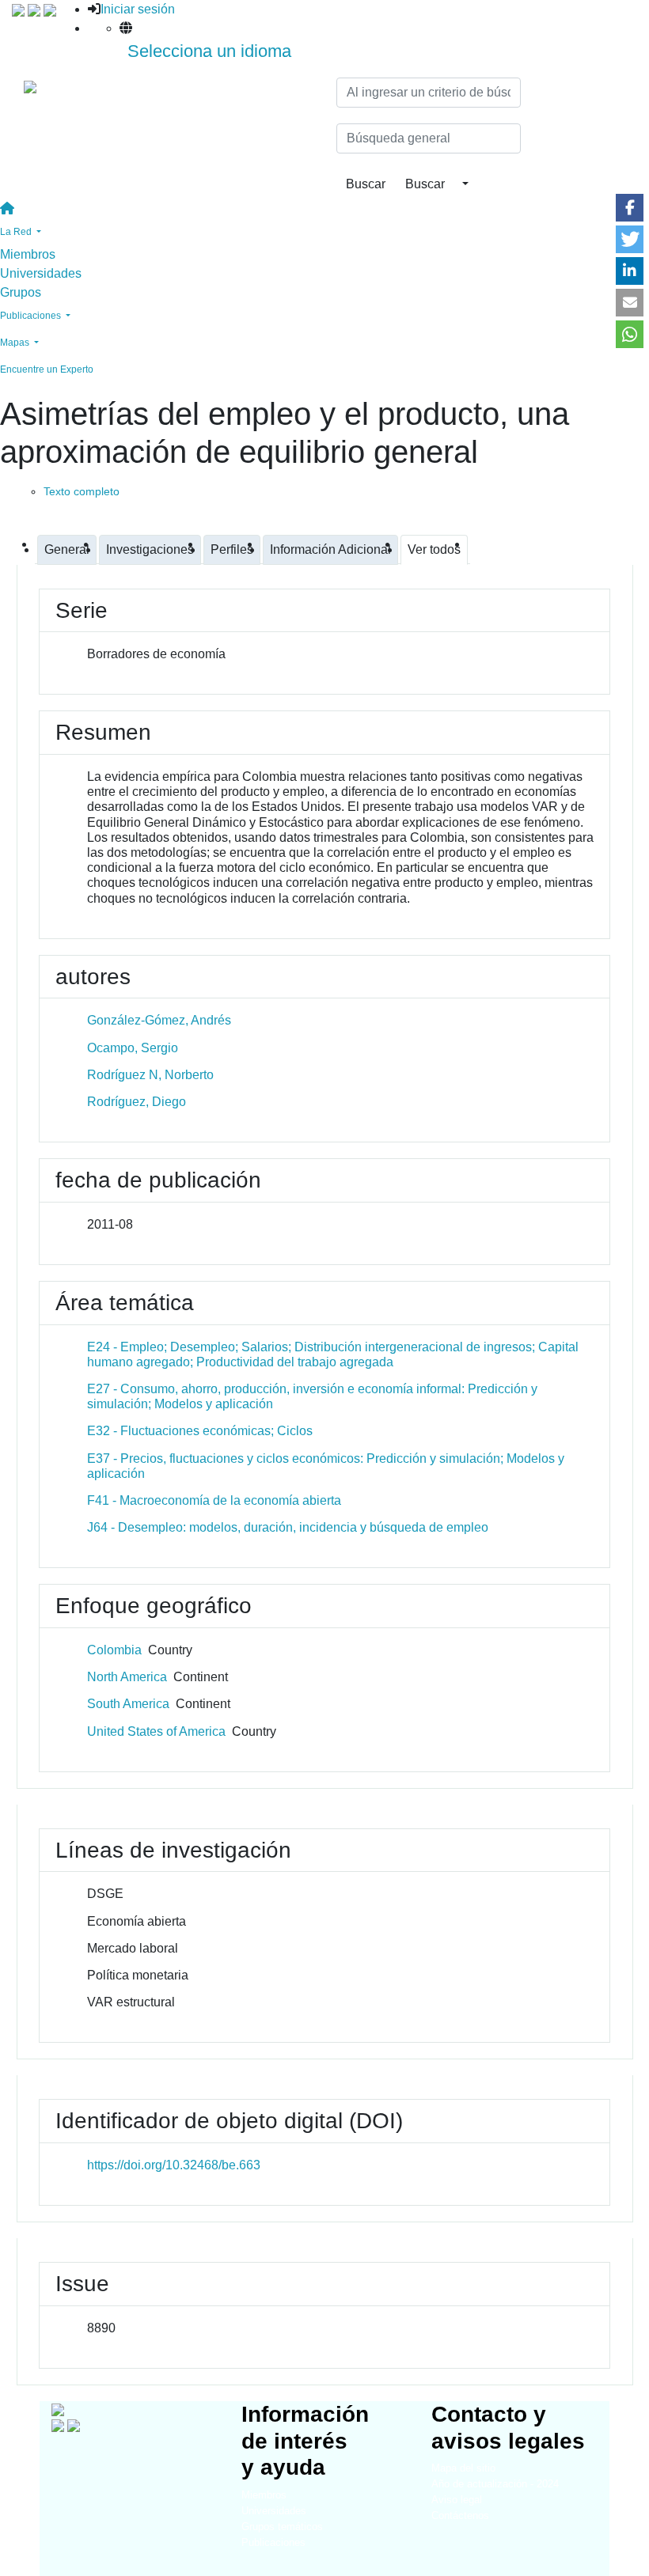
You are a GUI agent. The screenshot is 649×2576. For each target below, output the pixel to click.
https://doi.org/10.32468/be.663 (174, 2165)
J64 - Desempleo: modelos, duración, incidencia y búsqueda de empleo (288, 1527)
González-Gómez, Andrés (159, 1020)
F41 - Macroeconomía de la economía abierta (214, 1500)
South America (128, 1704)
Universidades (41, 273)
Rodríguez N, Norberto (150, 1075)
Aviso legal (457, 2500)
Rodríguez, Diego (137, 1102)
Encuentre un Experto (47, 369)
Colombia (114, 1650)
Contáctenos (460, 2515)
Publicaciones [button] (32, 316)
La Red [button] (17, 232)
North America (127, 1677)
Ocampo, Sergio (133, 1048)
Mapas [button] (16, 343)
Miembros (28, 254)
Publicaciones (273, 2542)
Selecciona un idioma (209, 51)
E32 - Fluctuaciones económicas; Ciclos (200, 1431)
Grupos (21, 292)
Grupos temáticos (282, 2527)
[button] (630, 208)
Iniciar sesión (138, 9)
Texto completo (82, 491)
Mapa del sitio (463, 2468)
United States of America (156, 1731)
